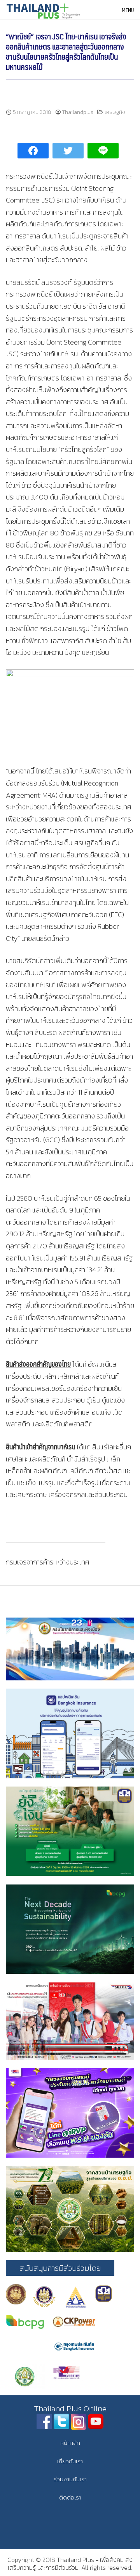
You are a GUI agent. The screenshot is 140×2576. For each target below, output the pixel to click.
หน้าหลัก (70, 2443)
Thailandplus (78, 112)
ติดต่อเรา (70, 2497)
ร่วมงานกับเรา (70, 2479)
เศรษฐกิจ (115, 112)
